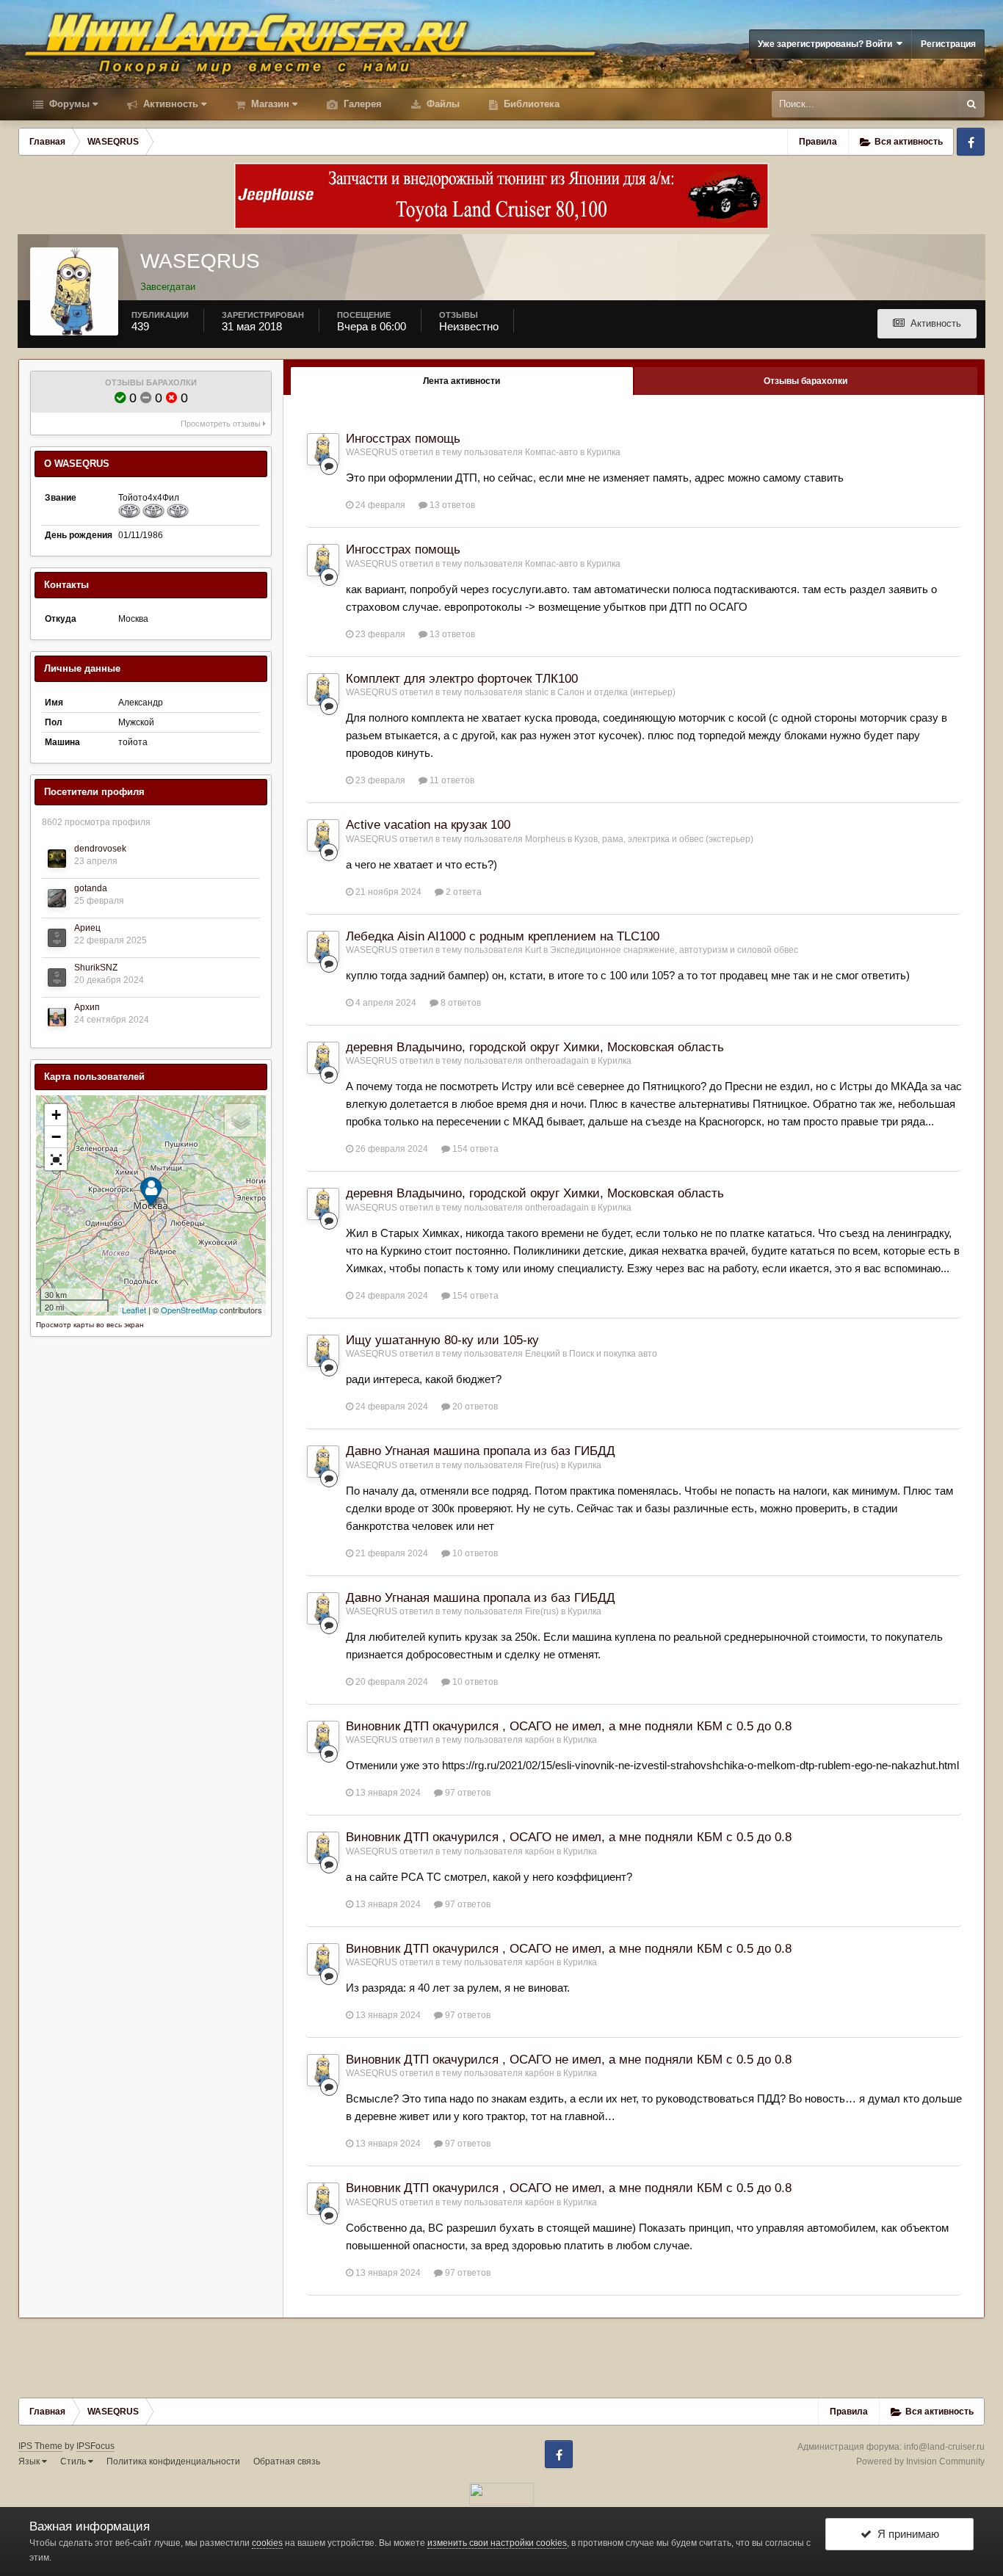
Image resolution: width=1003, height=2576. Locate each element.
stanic (537, 692)
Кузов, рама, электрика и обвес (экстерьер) (664, 839)
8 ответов (460, 1003)
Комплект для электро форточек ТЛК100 (462, 679)
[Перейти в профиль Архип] (57, 1017)
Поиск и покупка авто (613, 1354)
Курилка (604, 452)
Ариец (87, 928)
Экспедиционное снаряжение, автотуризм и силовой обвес (674, 950)
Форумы (68, 104)
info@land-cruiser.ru (944, 2447)
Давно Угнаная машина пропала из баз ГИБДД (481, 1451)
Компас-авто (551, 452)
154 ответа (474, 1149)
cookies (267, 2543)
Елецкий (543, 1354)
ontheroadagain (557, 1061)
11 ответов (451, 780)
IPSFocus (95, 2446)
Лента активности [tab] (461, 381)
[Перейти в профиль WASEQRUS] (323, 449)
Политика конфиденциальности (173, 2461)
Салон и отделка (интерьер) (616, 692)
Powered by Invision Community (920, 2461)
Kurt (533, 950)
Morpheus (545, 839)
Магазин (269, 104)
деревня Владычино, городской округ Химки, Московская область (535, 1047)
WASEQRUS (372, 452)
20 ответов (474, 1407)
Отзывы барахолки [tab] (805, 381)
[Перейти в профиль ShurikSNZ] (57, 977)
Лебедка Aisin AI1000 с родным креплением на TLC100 (503, 936)
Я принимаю (905, 2534)
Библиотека (530, 104)
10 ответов (474, 1553)
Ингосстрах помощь (403, 439)
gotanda (91, 888)
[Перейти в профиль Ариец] (57, 938)
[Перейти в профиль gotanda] (57, 898)
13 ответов (451, 505)
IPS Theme (40, 2446)
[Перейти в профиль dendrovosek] (57, 859)
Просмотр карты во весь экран (90, 1325)
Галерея (361, 104)
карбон (540, 1740)
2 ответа (463, 892)
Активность (169, 104)
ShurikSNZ (96, 968)
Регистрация (948, 44)
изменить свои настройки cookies (497, 2543)
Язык (30, 2461)
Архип (87, 1007)
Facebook (971, 142)
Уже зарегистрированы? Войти (827, 44)
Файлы (442, 104)
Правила (818, 142)
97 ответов (467, 1793)
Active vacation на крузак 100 (428, 825)
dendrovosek (100, 849)
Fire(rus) (542, 1465)
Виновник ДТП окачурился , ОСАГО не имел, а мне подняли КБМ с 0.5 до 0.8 (569, 1726)
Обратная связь (287, 2461)
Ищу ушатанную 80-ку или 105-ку (442, 1340)
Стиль (74, 2461)
